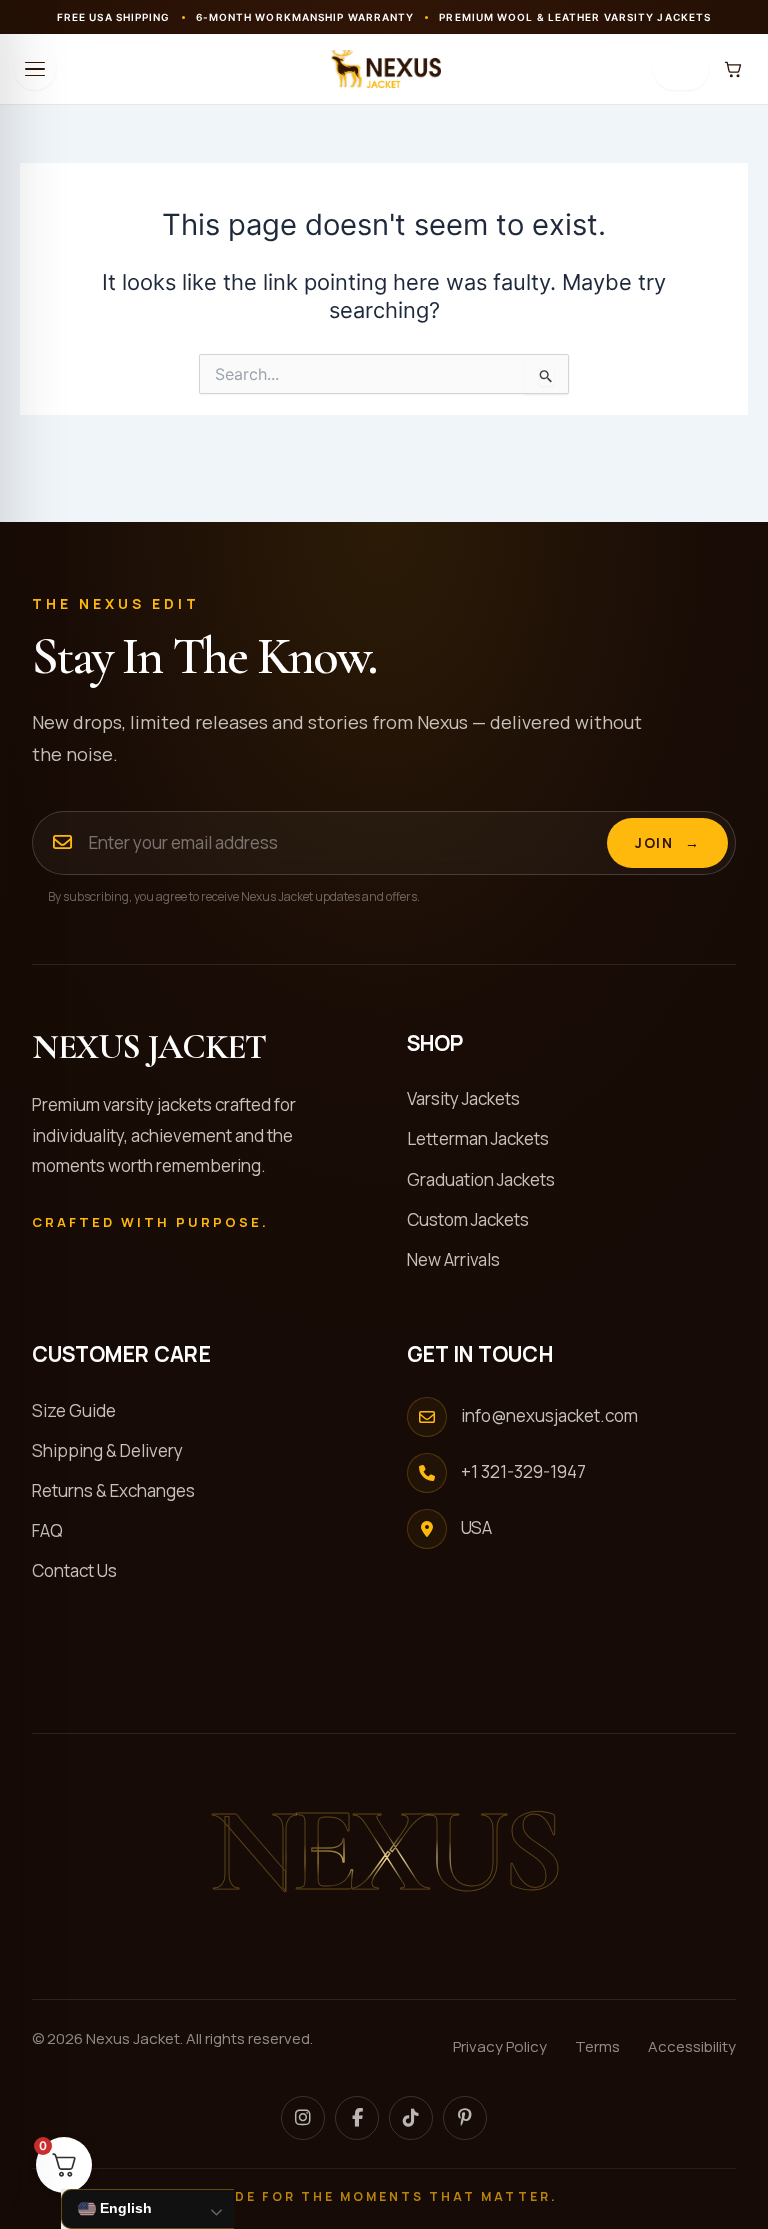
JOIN (667, 842)
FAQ (56, 1530)
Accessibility (692, 2046)
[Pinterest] (465, 2118)
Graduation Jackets (489, 1179)
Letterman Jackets (486, 1138)
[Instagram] (303, 2118)
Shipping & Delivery (116, 1450)
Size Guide (82, 1410)
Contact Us (83, 1570)
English (124, 2208)
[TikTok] (411, 2118)
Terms (597, 2046)
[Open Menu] (35, 69)
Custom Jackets (476, 1219)
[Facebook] (357, 2118)
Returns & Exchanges (122, 1490)
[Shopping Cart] (733, 69)
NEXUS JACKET (149, 1047)
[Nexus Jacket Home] (384, 69)
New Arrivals (462, 1259)
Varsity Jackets (472, 1098)
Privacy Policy (500, 2046)
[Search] (681, 69)
